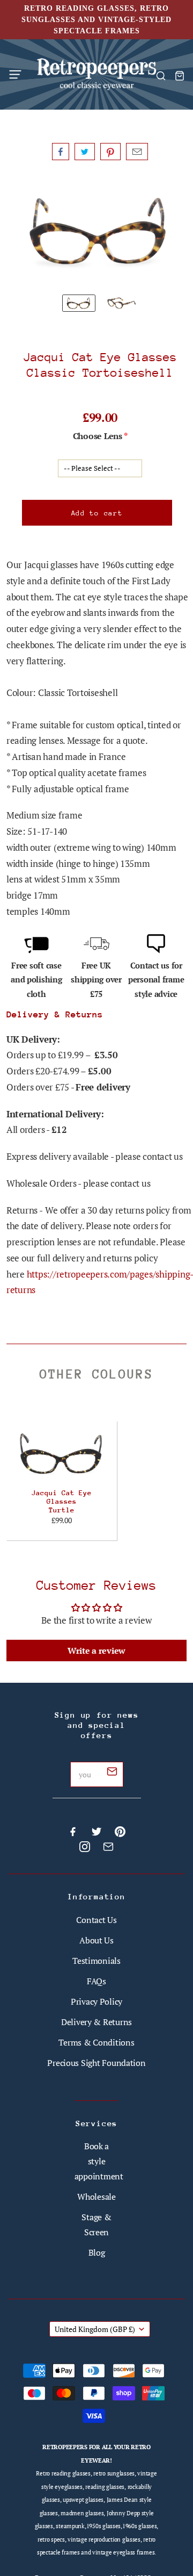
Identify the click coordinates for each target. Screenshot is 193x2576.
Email (137, 152)
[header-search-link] (161, 76)
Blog (97, 2252)
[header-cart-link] (179, 76)
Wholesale (96, 2197)
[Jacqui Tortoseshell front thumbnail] (79, 303)
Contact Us (96, 1920)
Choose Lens (98, 436)
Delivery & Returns (96, 2022)
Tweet (85, 152)
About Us (96, 1940)
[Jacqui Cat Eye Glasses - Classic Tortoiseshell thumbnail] (122, 303)
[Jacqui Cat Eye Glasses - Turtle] (62, 1454)
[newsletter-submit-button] (112, 1773)
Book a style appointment (99, 2161)
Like (61, 152)
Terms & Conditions (96, 2042)
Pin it (110, 152)
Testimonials (96, 1961)
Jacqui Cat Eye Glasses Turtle (62, 1501)
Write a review (96, 1651)
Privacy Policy (96, 2001)
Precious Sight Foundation (96, 2063)
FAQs (96, 1981)
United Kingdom (95, 2329)
